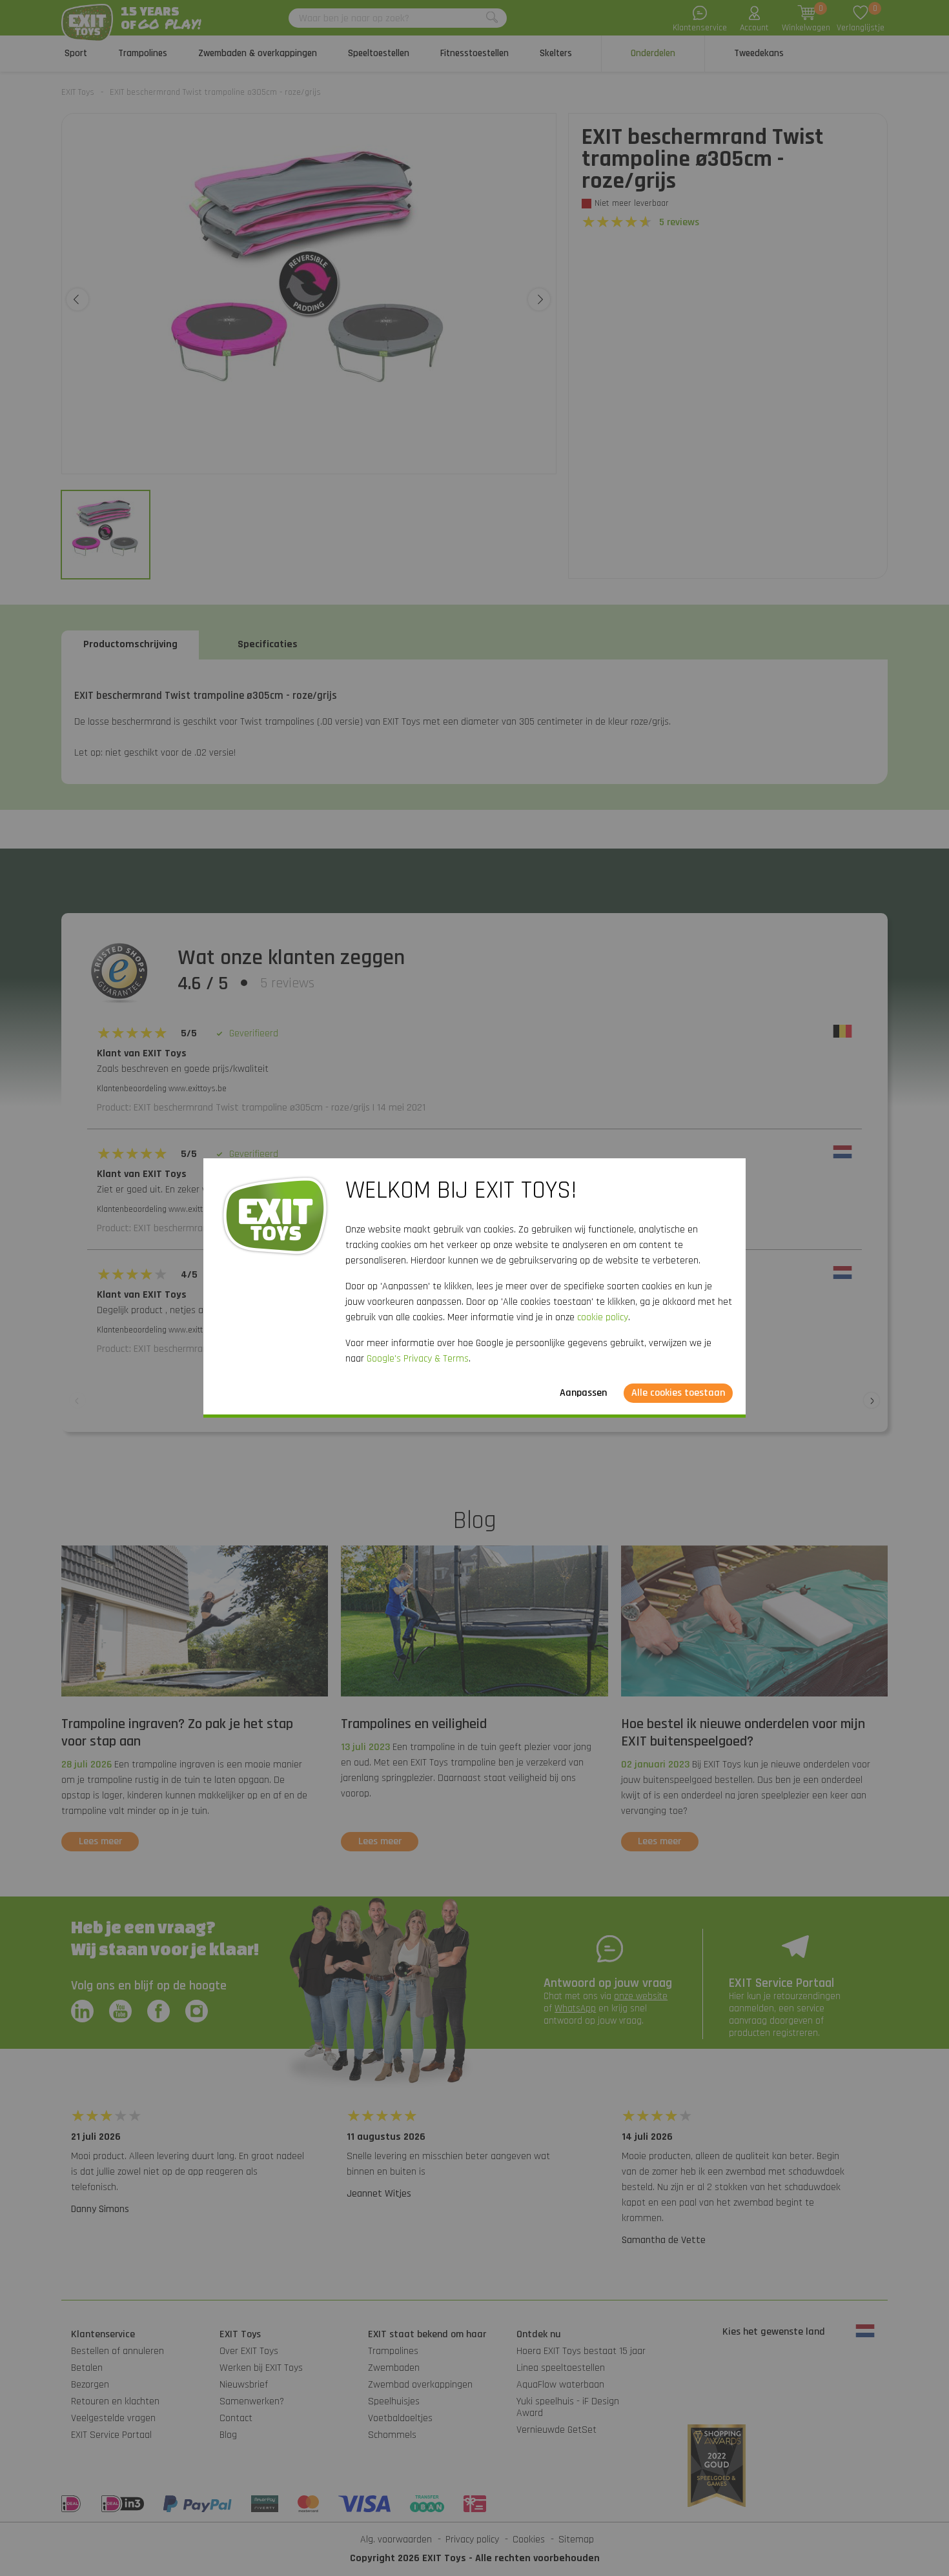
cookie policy (603, 1317)
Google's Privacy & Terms (418, 1359)
